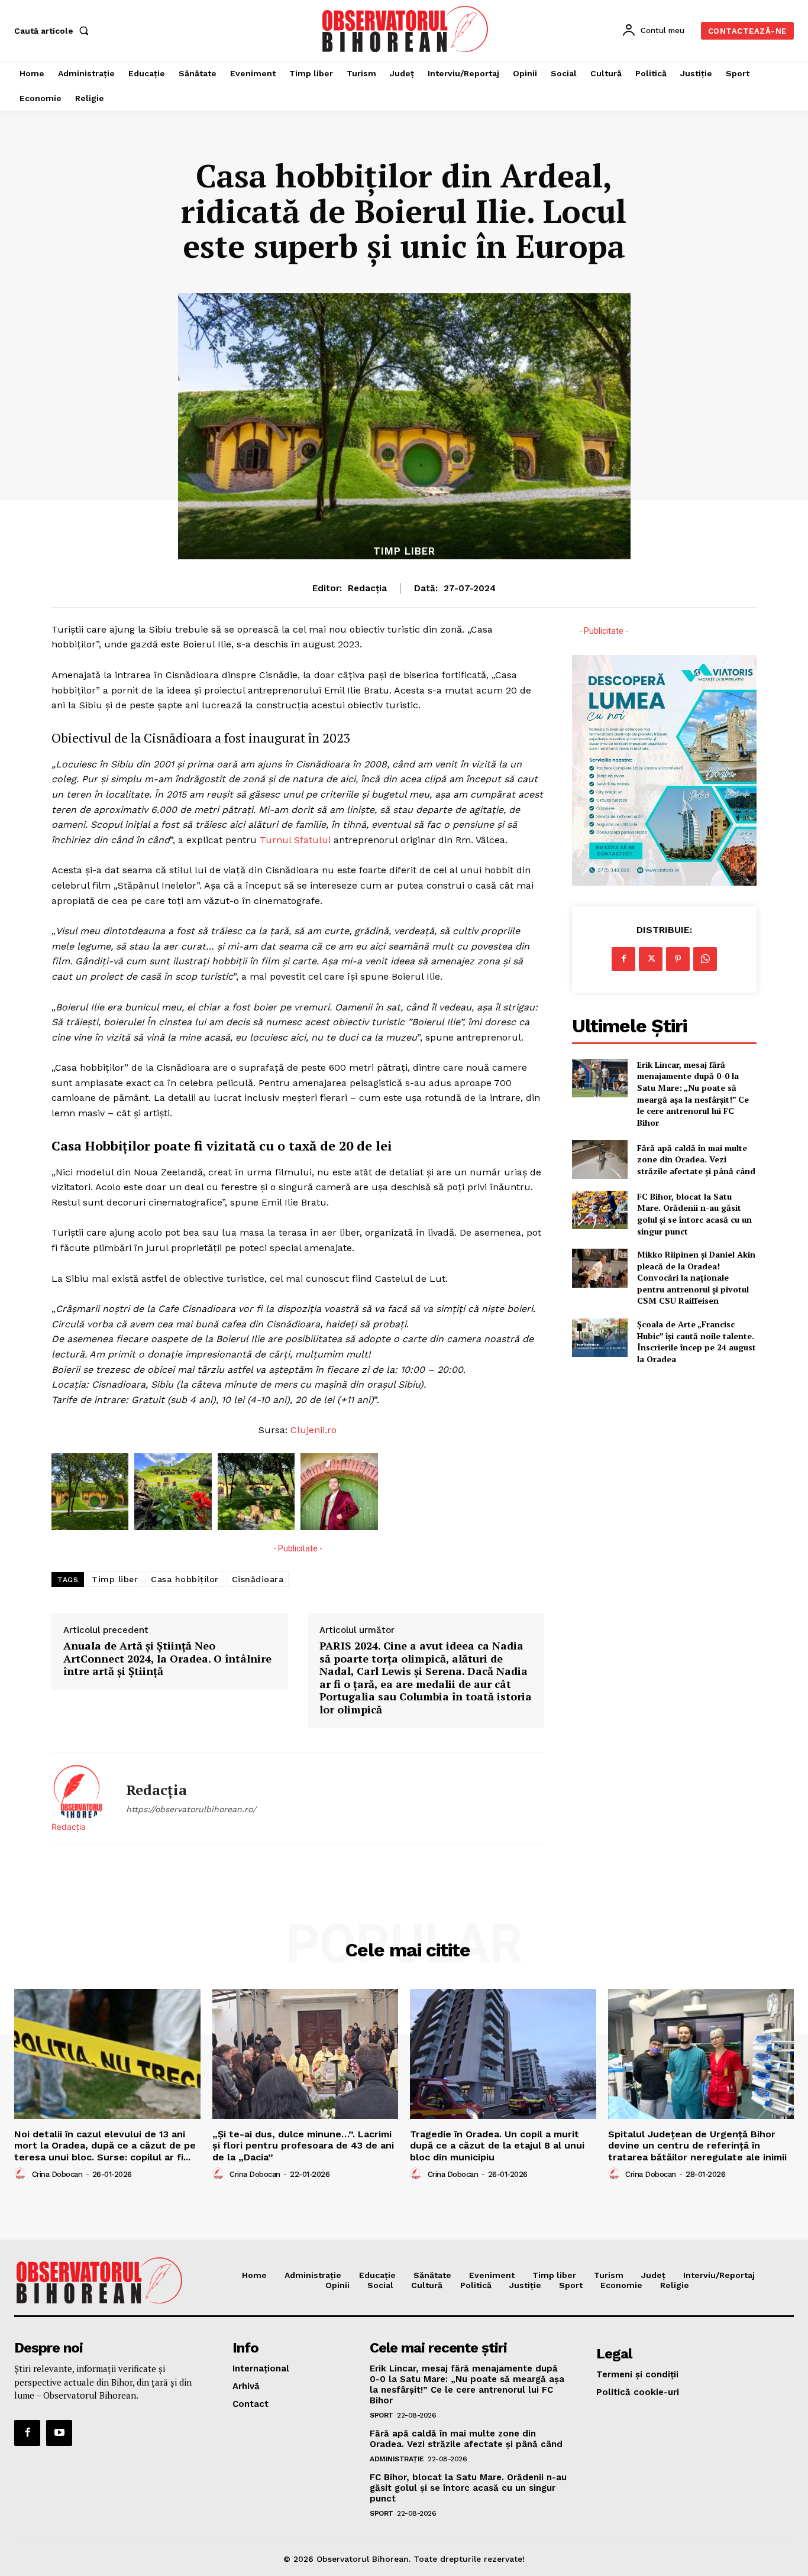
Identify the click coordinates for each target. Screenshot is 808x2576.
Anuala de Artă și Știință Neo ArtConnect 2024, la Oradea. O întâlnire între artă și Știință (167, 1659)
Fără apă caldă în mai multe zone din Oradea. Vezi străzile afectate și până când (696, 1159)
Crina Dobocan (57, 2174)
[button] (54, 31)
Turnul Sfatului (294, 840)
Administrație (397, 2459)
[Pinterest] (678, 959)
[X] (651, 959)
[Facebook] (623, 959)
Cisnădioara (258, 1579)
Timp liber (404, 551)
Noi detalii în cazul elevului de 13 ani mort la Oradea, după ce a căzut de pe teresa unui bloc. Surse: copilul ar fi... (105, 2145)
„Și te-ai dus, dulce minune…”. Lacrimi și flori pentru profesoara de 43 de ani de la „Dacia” (303, 2145)
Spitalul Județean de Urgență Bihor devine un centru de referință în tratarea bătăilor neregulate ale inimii (697, 2145)
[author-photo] (22, 2174)
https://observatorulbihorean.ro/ (191, 1809)
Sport (382, 2415)
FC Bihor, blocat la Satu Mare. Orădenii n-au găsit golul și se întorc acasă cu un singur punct (694, 1214)
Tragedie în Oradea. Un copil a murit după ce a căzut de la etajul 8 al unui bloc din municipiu (497, 2145)
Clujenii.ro (313, 1430)
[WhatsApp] (705, 959)
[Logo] (405, 29)
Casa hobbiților (185, 1579)
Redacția (367, 588)
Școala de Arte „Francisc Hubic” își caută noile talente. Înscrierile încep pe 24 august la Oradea (697, 1342)
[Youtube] (59, 2433)
